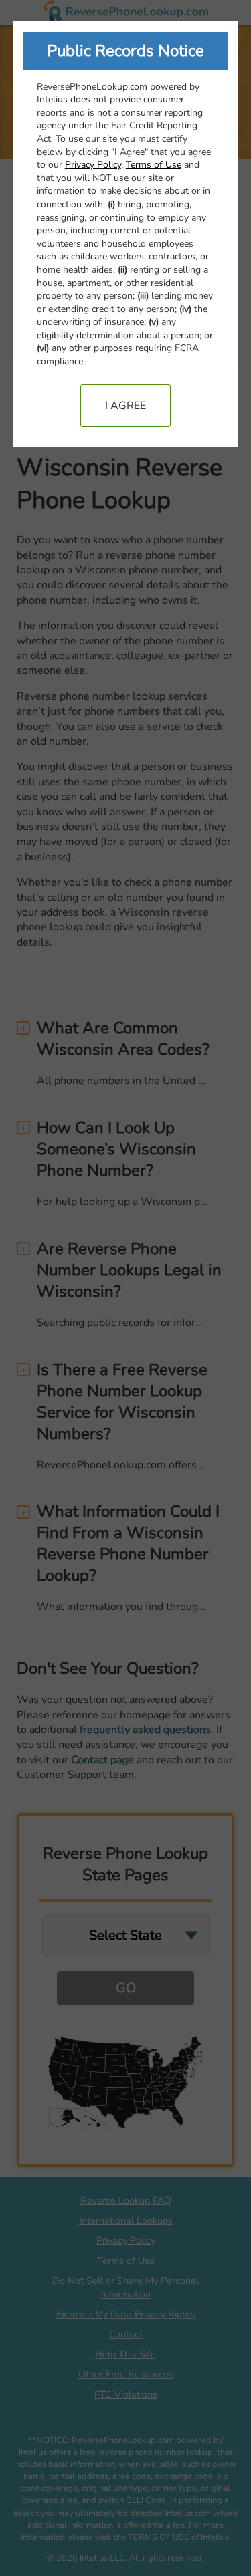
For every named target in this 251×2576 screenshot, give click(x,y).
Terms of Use (154, 165)
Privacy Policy (93, 165)
